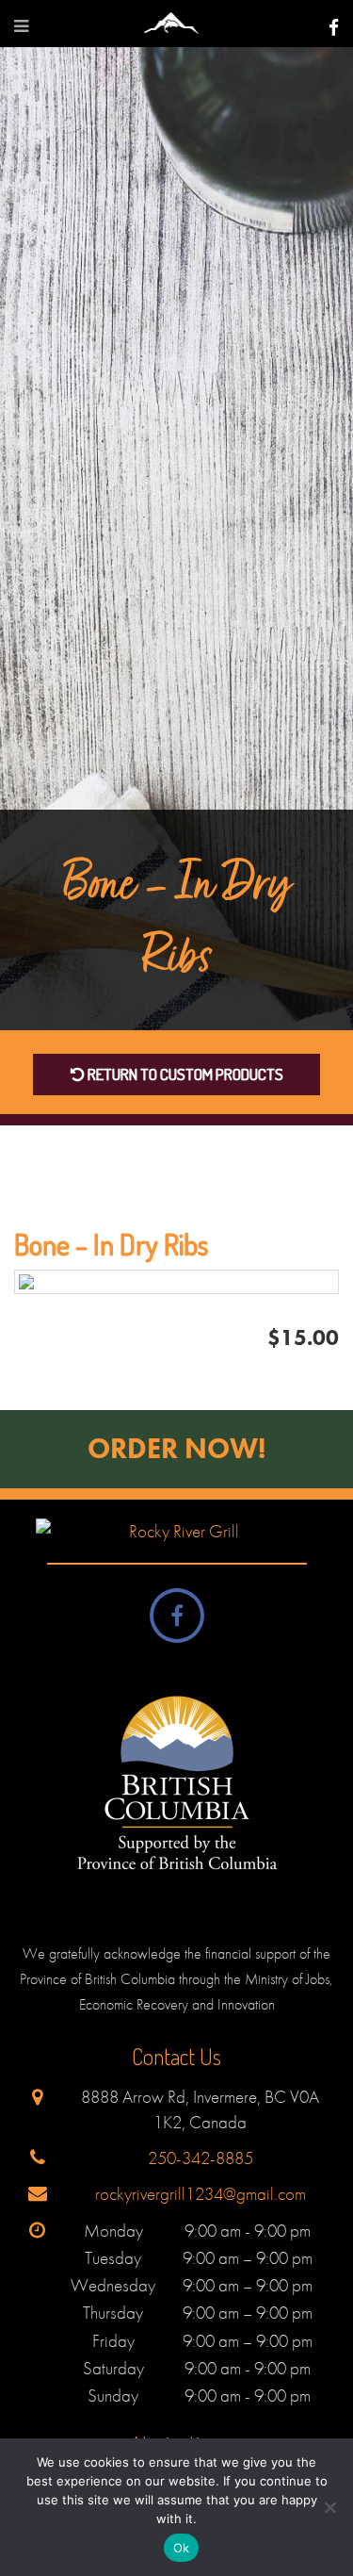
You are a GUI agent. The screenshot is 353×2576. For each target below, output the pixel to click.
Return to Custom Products (184, 1074)
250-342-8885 (201, 2158)
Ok (182, 2548)
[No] (329, 2507)
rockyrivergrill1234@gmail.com (201, 2194)
